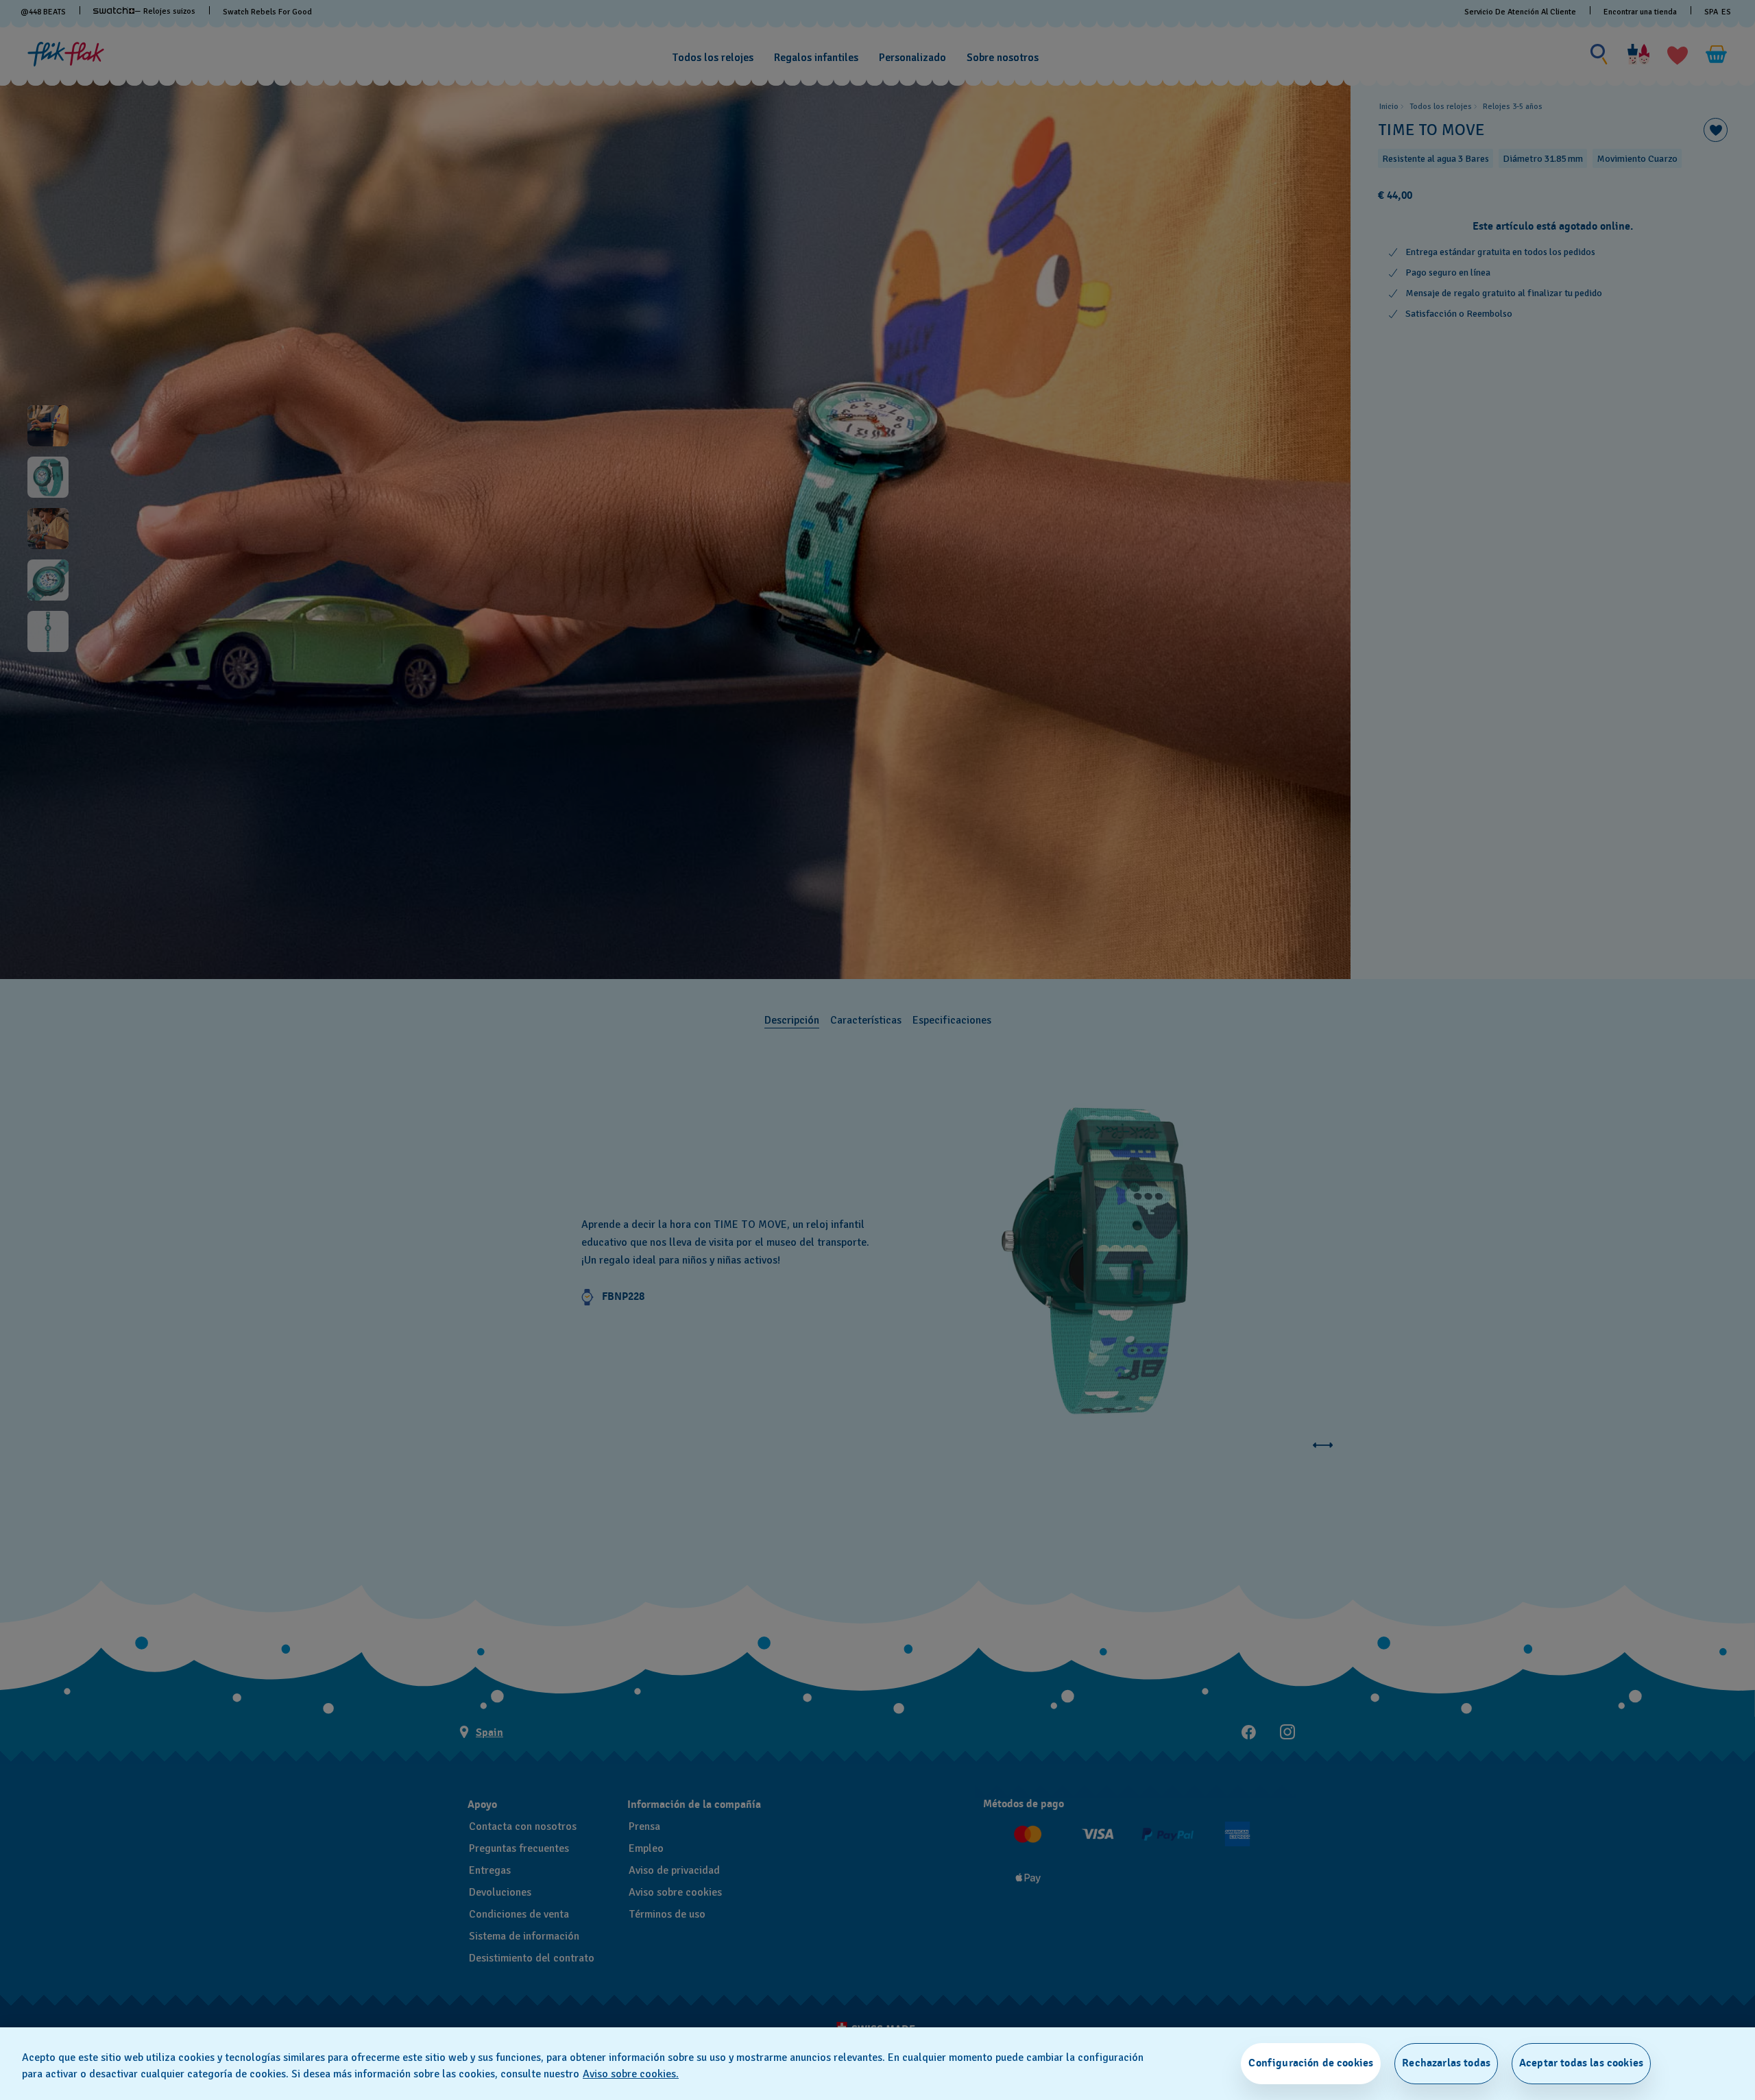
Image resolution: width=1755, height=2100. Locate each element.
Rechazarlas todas (1446, 2063)
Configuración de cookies (1311, 2063)
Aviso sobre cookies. (631, 2074)
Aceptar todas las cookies (1581, 2063)
